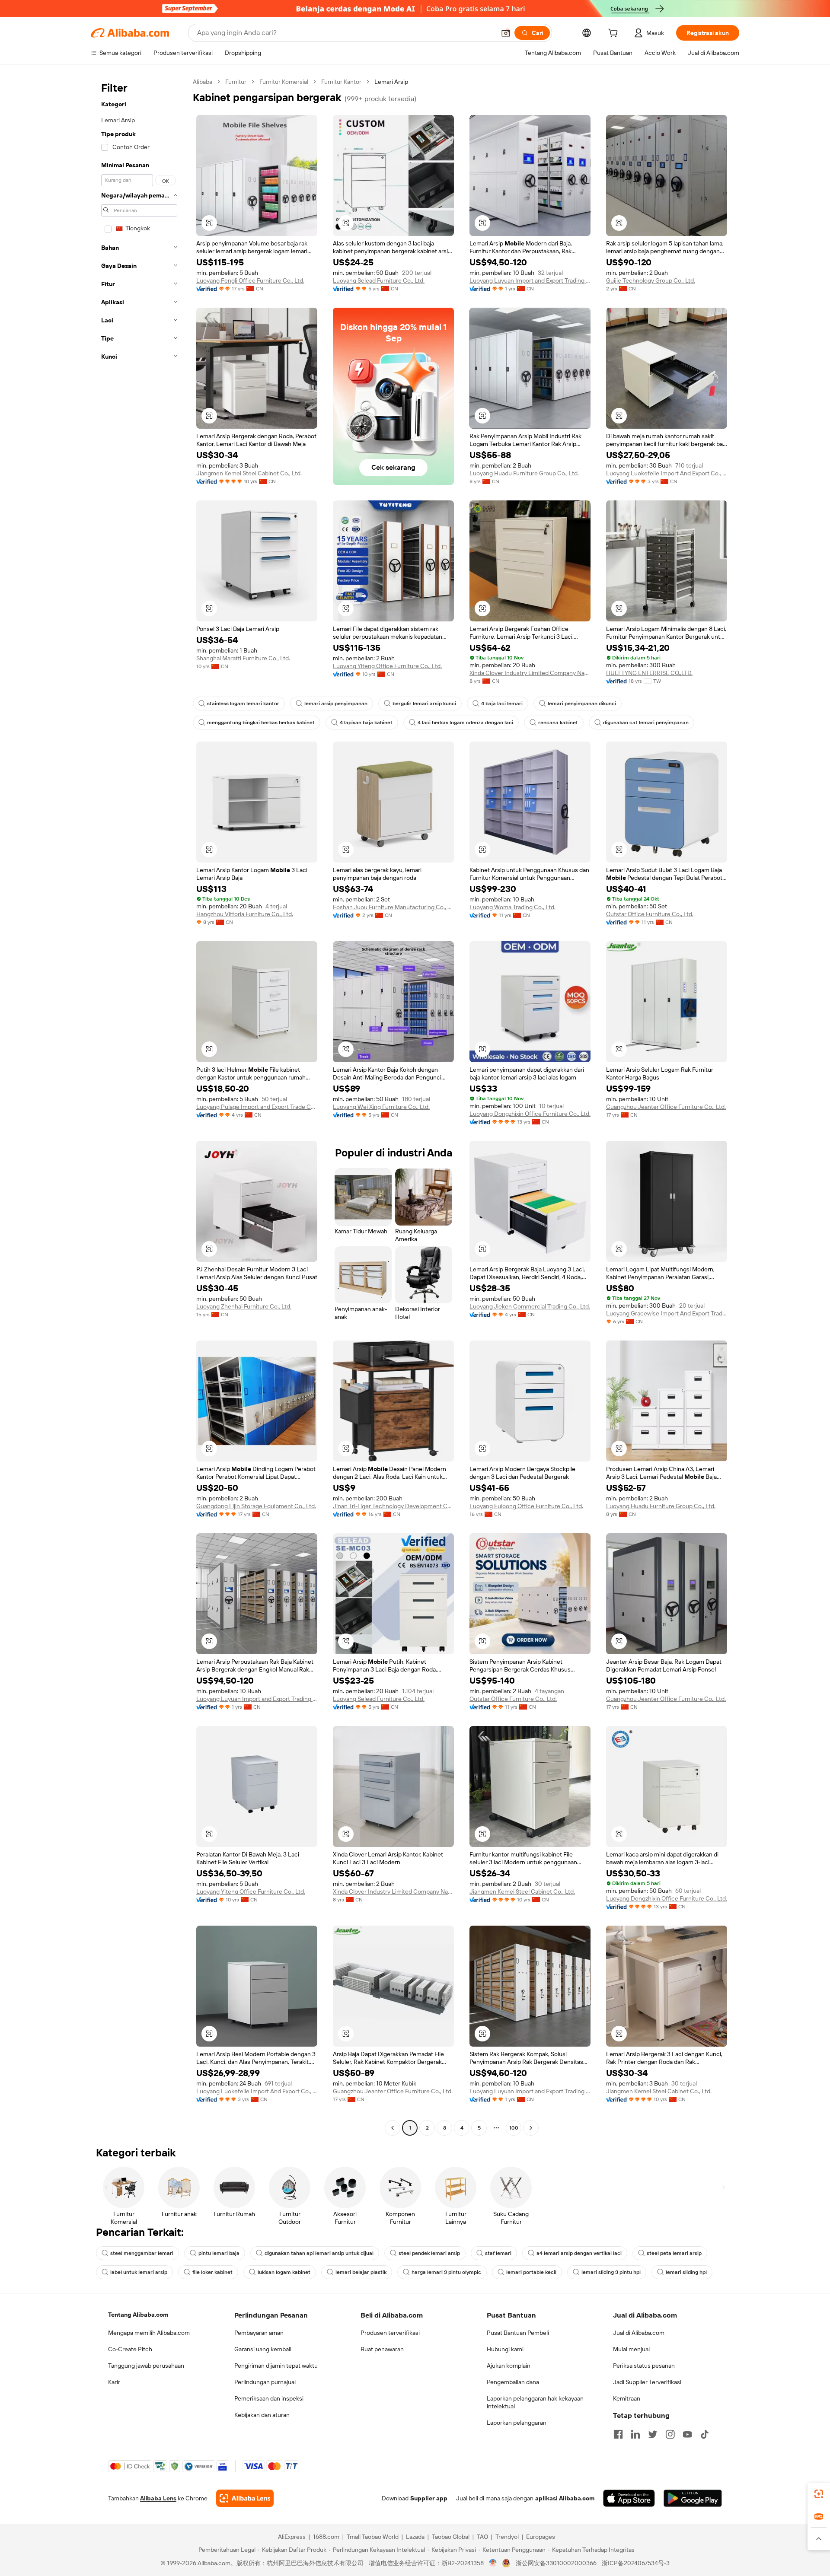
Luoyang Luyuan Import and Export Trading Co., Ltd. (530, 280)
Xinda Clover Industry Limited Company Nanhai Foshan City (530, 673)
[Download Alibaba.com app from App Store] (629, 2498)
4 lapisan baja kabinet (366, 723)
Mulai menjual (631, 2349)
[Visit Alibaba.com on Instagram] (670, 2434)
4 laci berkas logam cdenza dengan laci (465, 723)
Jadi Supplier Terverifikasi (647, 2382)
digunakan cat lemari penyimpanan (646, 723)
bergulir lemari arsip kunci (424, 704)
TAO (482, 2537)
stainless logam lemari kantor (243, 704)
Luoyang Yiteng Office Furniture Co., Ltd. (387, 666)
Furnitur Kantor (341, 82)
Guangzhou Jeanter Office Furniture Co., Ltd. (666, 1107)
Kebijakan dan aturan (262, 2415)
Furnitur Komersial (284, 82)
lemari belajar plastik (361, 2272)
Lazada (415, 2537)
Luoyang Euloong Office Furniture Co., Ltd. (526, 1506)
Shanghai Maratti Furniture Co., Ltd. (243, 658)
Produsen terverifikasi (390, 2333)
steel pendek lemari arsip (429, 2253)
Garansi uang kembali (263, 2349)
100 (514, 2128)
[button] (506, 33)
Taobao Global (451, 2537)
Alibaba (203, 82)
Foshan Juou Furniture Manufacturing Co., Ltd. (393, 907)
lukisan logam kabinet (284, 2272)
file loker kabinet (212, 2272)
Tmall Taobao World (373, 2537)
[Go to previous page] (393, 2128)
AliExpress (292, 2537)
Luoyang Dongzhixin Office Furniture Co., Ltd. (530, 1114)
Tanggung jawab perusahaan (146, 2366)
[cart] (615, 34)
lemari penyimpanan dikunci (582, 704)
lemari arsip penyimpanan (336, 704)
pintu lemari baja (219, 2253)
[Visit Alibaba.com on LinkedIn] (635, 2434)
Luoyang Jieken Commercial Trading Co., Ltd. (530, 1306)
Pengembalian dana (513, 2382)
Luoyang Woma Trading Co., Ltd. (512, 907)
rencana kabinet (558, 723)
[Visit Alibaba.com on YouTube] (687, 2434)
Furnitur (236, 82)
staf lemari (498, 2253)
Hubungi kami (505, 2349)
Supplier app (429, 2498)
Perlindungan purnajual (265, 2382)
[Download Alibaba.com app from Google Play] (693, 2498)
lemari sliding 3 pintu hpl (611, 2272)
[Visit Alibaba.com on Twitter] (653, 2434)
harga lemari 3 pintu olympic (446, 2272)
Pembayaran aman (259, 2333)
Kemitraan (627, 2398)
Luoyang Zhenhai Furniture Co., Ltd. (244, 1306)
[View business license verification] (493, 2563)
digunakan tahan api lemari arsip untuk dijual (319, 2253)
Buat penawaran (382, 2349)
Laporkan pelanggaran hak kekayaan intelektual (535, 2402)
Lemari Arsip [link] (391, 82)
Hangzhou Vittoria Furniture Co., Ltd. (245, 914)
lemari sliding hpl (686, 2272)
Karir (114, 2382)
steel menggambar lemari (142, 2253)
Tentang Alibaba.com (138, 2315)
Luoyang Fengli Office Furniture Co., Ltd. (250, 280)
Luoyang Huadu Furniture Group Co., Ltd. (524, 473)
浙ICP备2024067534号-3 (636, 2563)
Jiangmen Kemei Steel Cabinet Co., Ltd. (249, 473)
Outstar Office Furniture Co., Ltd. (650, 914)
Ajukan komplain (509, 2366)
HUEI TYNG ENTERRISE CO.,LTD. (649, 673)
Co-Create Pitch (130, 2349)
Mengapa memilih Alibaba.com (149, 2333)
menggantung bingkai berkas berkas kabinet (261, 723)
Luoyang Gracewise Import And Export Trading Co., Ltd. (667, 1313)
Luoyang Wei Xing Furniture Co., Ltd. (381, 1107)
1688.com (326, 2537)
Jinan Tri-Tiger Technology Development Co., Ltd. (393, 1506)
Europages (541, 2537)
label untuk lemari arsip (139, 2272)
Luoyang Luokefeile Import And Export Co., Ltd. (667, 473)
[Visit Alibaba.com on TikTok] (705, 2434)
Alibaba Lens (158, 2498)
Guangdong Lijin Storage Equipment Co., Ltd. (256, 1506)
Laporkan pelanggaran (517, 2423)
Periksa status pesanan (644, 2366)
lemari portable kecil (531, 2272)
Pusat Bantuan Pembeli (518, 2333)
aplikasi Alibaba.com (565, 2498)
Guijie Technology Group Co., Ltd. (651, 280)
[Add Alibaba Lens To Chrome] (245, 2498)
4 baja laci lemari (502, 704)
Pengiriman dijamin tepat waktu (276, 2366)
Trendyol (507, 2537)
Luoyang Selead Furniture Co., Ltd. (379, 280)
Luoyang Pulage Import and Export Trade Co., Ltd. (257, 1107)
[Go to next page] (531, 2128)
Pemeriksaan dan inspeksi (269, 2398)
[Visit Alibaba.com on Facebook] (618, 2434)
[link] (819, 2494)
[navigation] (139, 1106)
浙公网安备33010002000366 (556, 2563)
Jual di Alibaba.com (639, 2333)
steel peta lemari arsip (674, 2253)
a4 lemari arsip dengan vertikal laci (579, 2253)
